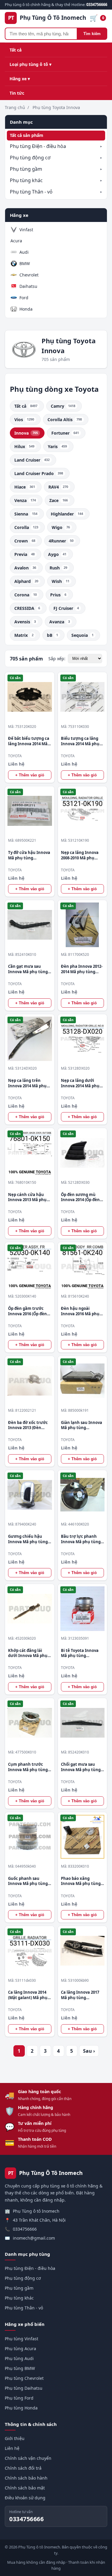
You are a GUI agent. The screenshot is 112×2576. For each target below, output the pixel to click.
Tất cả (16, 50)
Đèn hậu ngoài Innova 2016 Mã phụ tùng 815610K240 (80, 1311)
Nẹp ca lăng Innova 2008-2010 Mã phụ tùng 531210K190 (80, 855)
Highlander (67, 514)
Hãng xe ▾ (20, 79)
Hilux (24, 446)
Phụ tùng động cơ (30, 158)
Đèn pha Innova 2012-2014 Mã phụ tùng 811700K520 (82, 969)
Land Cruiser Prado (39, 473)
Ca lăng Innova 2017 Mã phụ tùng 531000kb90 (80, 1995)
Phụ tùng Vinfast (22, 2339)
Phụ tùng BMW (20, 2368)
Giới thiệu (15, 2438)
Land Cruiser (32, 460)
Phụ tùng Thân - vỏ (31, 192)
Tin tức (17, 93)
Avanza (60, 622)
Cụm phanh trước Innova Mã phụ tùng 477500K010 (28, 1767)
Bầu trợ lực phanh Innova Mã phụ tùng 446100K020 (81, 1539)
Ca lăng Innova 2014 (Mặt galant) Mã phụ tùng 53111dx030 (28, 1995)
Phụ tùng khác (26, 180)
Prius (58, 595)
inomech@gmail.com (34, 2238)
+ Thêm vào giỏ (30, 775)
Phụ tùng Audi (19, 2358)
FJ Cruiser (66, 608)
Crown (25, 541)
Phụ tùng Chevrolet (24, 2378)
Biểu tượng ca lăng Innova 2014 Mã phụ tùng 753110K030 (80, 741)
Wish (60, 581)
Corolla (26, 527)
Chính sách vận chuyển (28, 2458)
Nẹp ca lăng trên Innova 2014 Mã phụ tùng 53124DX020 (27, 1083)
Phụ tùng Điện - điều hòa (38, 146)
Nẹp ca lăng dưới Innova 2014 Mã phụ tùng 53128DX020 (80, 1083)
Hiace (25, 487)
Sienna (26, 514)
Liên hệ (12, 2448)
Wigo (61, 527)
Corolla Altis (65, 419)
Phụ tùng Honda (21, 2408)
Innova (26, 433)
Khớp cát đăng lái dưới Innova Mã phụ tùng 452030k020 (28, 1653)
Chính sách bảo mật (25, 2488)
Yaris (57, 446)
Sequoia (82, 635)
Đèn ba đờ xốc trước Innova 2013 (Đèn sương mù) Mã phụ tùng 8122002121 (28, 1425)
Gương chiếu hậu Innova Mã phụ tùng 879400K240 (28, 1539)
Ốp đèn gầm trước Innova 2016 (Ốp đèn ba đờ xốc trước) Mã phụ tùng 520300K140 (28, 1311)
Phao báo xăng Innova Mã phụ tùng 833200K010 (81, 1881)
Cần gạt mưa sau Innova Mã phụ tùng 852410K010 (28, 969)
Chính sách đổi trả (23, 2468)
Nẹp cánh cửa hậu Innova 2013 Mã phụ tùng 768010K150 (27, 1197)
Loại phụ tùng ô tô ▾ (30, 64)
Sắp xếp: (57, 659)
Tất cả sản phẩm (27, 135)
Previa (24, 554)
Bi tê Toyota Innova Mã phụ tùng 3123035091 (80, 1653)
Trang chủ (15, 107)
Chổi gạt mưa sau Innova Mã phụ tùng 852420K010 (81, 1767)
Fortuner (65, 433)
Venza (25, 500)
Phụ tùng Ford (19, 2398)
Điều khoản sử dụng (25, 2498)
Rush (58, 568)
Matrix (24, 635)
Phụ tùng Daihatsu (24, 2388)
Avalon (25, 568)
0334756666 (25, 2229)
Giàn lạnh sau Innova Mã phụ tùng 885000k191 (82, 1425)
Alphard (26, 581)
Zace (59, 500)
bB (52, 635)
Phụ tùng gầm (26, 169)
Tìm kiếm (92, 34)
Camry (63, 406)
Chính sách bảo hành (26, 2478)
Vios (24, 419)
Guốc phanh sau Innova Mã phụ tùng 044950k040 (28, 1881)
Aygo (57, 554)
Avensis (25, 622)
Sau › (89, 2051)
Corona (26, 595)
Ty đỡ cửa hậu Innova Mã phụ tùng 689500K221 (29, 855)
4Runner (61, 541)
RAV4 (58, 487)
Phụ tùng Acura (20, 2349)
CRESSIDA (27, 608)
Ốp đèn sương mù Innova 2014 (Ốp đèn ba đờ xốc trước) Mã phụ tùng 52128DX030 (82, 1197)
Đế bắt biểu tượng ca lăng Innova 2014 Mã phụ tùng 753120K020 (29, 741)
